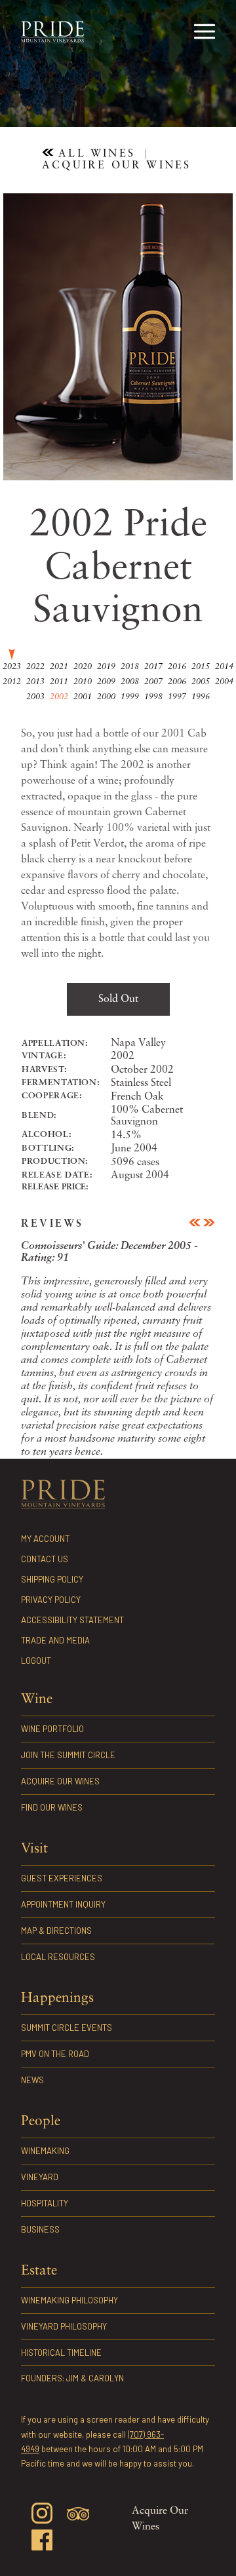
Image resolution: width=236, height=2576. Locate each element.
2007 (153, 682)
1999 (130, 697)
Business (40, 2229)
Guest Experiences (62, 1878)
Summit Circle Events (67, 2028)
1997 (177, 697)
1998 (153, 697)
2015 (201, 667)
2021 (59, 667)
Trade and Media (55, 1640)
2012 (12, 682)
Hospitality (45, 2203)
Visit (34, 1849)
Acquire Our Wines (146, 98)
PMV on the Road (55, 2054)
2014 (224, 667)
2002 (59, 697)
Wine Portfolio (42, 98)
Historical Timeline (61, 2353)
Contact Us (45, 1559)
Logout (36, 1661)
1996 (201, 697)
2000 (106, 697)
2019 (106, 667)
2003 (35, 697)
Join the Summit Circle (91, 98)
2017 (153, 667)
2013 (35, 682)
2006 (177, 682)
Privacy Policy (51, 1600)
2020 (83, 667)
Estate (39, 2271)
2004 (224, 682)
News (32, 2080)
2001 (83, 697)
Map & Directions (56, 1931)
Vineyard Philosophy (64, 2326)
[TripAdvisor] (78, 2516)
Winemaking (45, 2151)
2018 (130, 667)
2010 (83, 682)
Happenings (57, 1998)
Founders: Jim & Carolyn (72, 2378)
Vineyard (40, 2177)
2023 (12, 667)
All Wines (94, 154)
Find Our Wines (193, 98)
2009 (106, 682)
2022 (35, 667)
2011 (59, 682)
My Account (45, 1539)
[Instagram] (42, 2515)
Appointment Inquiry (63, 1904)
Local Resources (58, 1957)
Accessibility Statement (72, 1620)
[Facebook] (42, 2542)
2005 (201, 682)
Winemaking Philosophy (69, 2300)
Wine (37, 1700)
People (41, 2122)
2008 (130, 682)
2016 (177, 667)
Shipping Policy (52, 1579)
